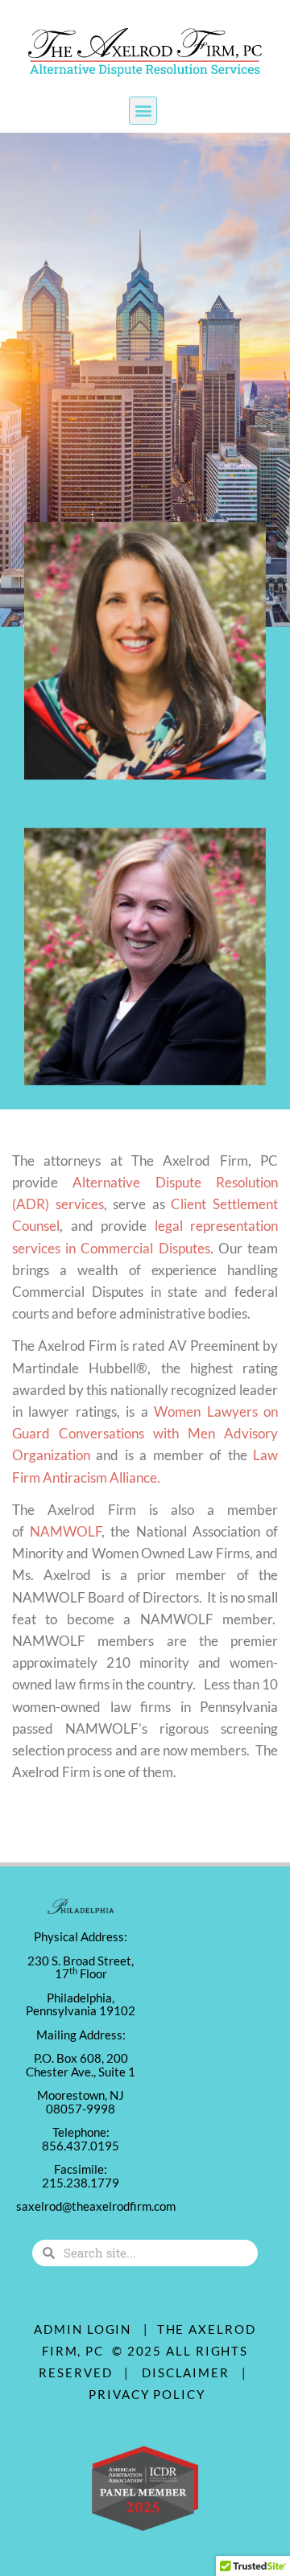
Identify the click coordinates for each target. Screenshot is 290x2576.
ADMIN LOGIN (83, 2329)
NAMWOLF (66, 1531)
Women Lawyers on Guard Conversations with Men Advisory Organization (145, 1433)
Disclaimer (190, 2372)
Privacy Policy (147, 2394)
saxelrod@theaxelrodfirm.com (96, 2206)
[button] (143, 111)
